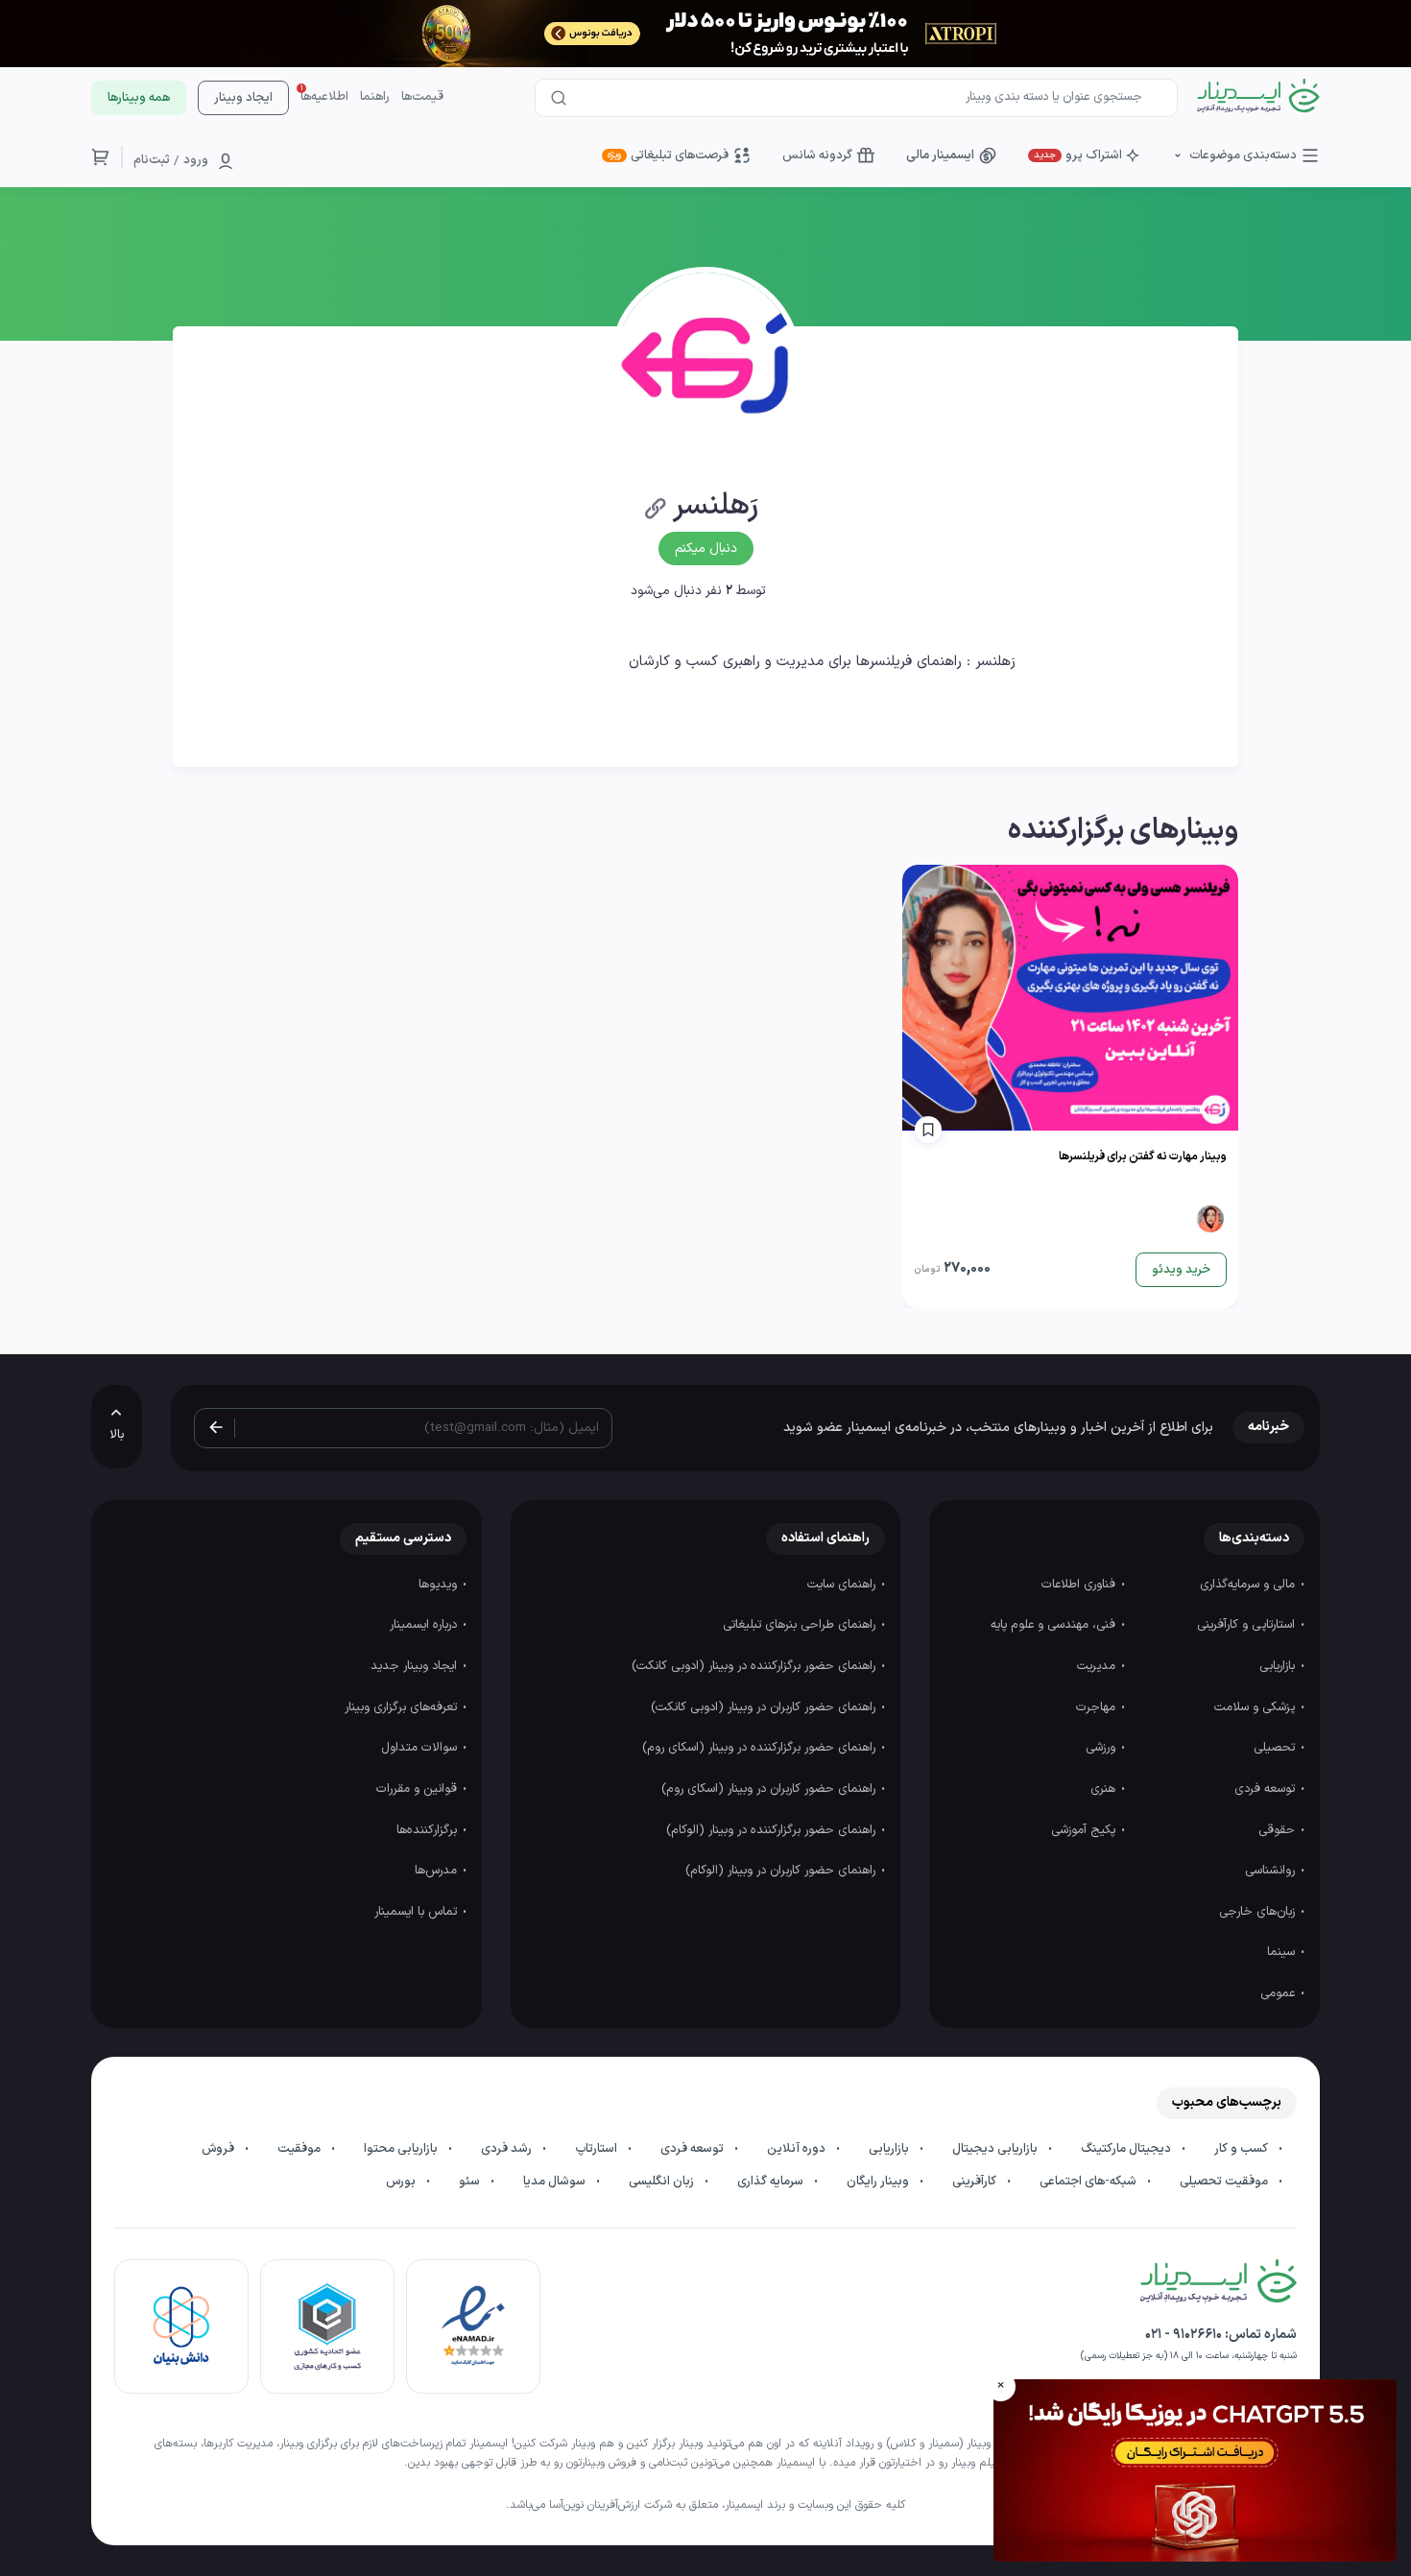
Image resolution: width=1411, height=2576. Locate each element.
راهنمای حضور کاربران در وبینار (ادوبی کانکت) (765, 1707)
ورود (196, 160)
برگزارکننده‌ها (429, 1830)
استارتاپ (598, 2149)
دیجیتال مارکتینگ (1127, 2149)
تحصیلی (1276, 1748)
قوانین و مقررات (419, 1789)
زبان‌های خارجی (1259, 1912)
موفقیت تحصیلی (1225, 2182)
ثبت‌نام (152, 160)
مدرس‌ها (438, 1871)
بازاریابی (1279, 1666)
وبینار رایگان (879, 2182)
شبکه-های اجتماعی (1089, 2182)
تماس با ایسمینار (418, 1912)
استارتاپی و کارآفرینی (1248, 1625)
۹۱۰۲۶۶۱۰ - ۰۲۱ (1184, 2335)
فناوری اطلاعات (1080, 1585)
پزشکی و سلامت (1256, 1707)
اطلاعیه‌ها (324, 97)
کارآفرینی (976, 2182)
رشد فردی (508, 2149)
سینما (1283, 1952)
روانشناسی (1272, 1871)
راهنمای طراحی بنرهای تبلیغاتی (801, 1625)
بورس (402, 2182)
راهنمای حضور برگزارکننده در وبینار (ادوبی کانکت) (755, 1666)
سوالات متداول (421, 1748)
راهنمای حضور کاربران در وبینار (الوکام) (782, 1871)
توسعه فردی (1267, 1789)
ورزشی (1102, 1748)
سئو (471, 2182)
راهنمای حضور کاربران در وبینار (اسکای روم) (770, 1789)
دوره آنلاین (798, 2149)
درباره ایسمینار (425, 1625)
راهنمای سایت (843, 1585)
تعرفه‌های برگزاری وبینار (403, 1707)
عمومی (1279, 1993)
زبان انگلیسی (663, 2182)
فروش (219, 2149)
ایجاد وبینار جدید (416, 1666)
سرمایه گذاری (772, 2182)
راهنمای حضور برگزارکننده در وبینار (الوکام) (773, 1830)
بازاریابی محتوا (402, 2149)
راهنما (375, 97)
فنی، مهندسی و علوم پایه (1055, 1625)
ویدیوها (440, 1585)
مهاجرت (1098, 1707)
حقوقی (1279, 1830)
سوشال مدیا (556, 2182)
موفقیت (300, 2149)
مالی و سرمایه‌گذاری (1249, 1585)
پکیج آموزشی (1085, 1830)
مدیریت (1098, 1666)
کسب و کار (1243, 2149)
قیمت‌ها (422, 97)
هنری (1105, 1789)
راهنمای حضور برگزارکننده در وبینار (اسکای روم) (761, 1748)
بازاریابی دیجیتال (996, 2149)
